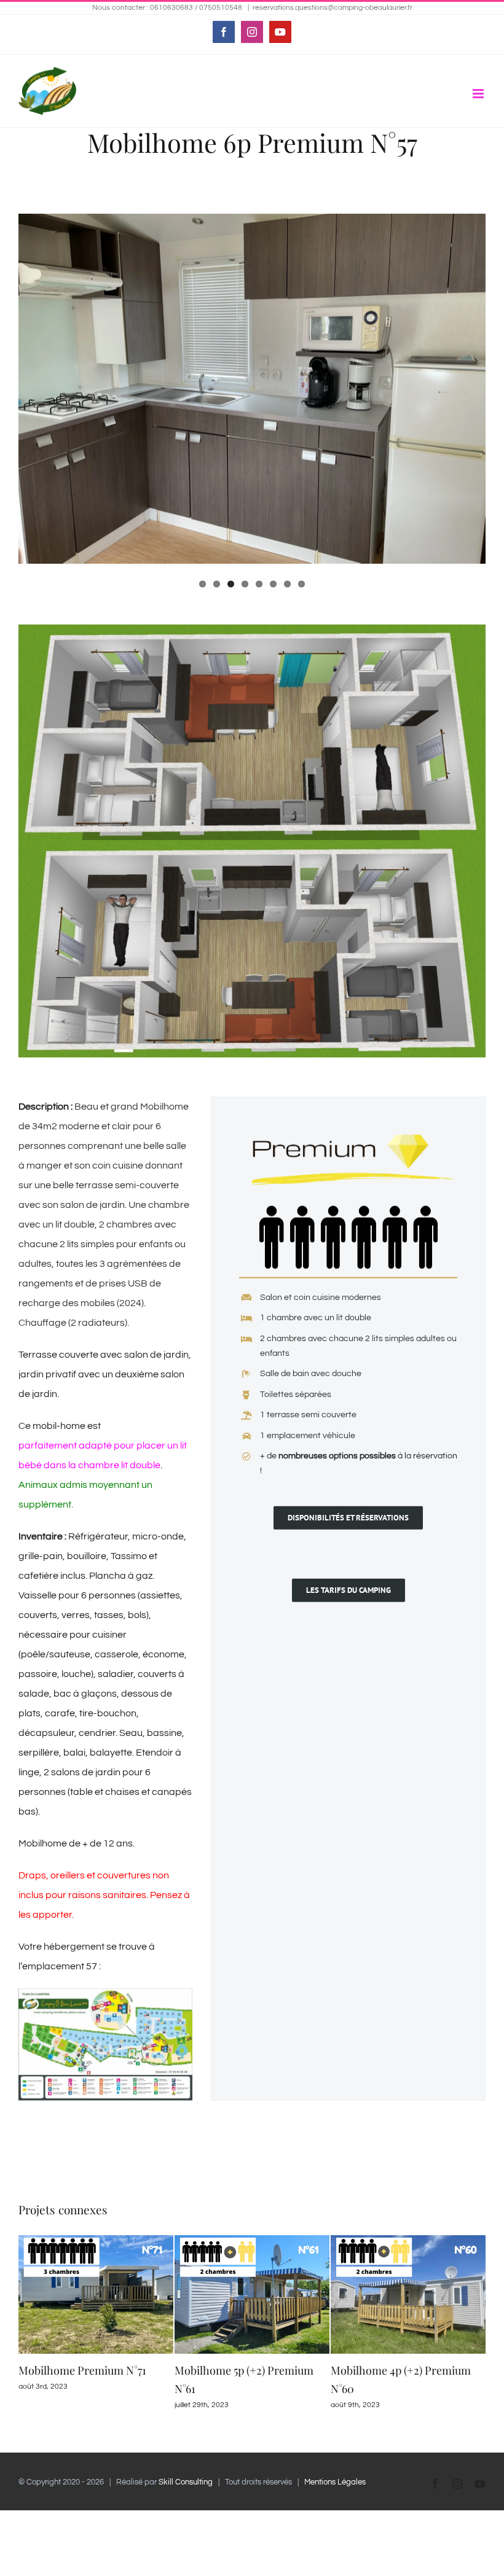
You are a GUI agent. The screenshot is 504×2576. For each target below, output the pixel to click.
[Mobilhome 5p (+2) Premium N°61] (408, 2240)
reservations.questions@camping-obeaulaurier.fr (333, 8)
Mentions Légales (335, 2482)
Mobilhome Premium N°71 (238, 2370)
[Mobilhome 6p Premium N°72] (96, 2240)
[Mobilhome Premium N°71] (252, 2240)
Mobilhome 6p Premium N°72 (90, 2370)
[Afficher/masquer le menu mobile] (479, 94)
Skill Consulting (186, 2482)
